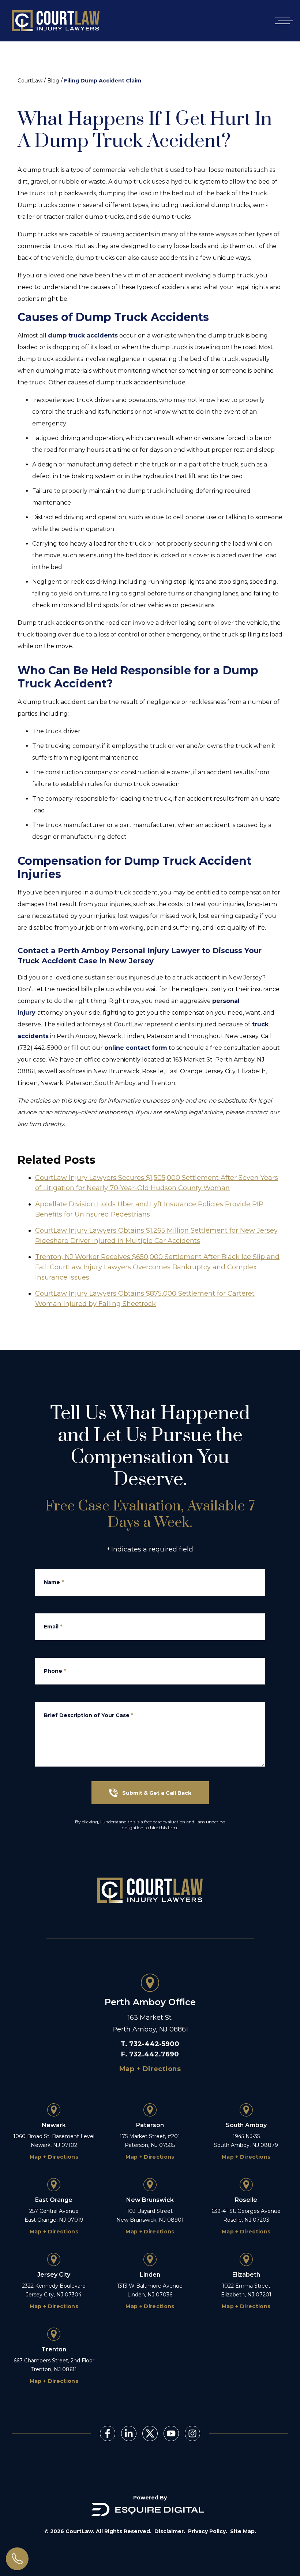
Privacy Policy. (208, 2531)
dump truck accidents (83, 335)
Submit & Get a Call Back (157, 1793)
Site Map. (243, 2531)
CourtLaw (30, 81)
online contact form (136, 1048)
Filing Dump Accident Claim (103, 81)
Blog (53, 81)
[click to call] (17, 2559)
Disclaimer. (170, 2531)
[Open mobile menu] (282, 21)
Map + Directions (150, 2069)
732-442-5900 (154, 2044)
